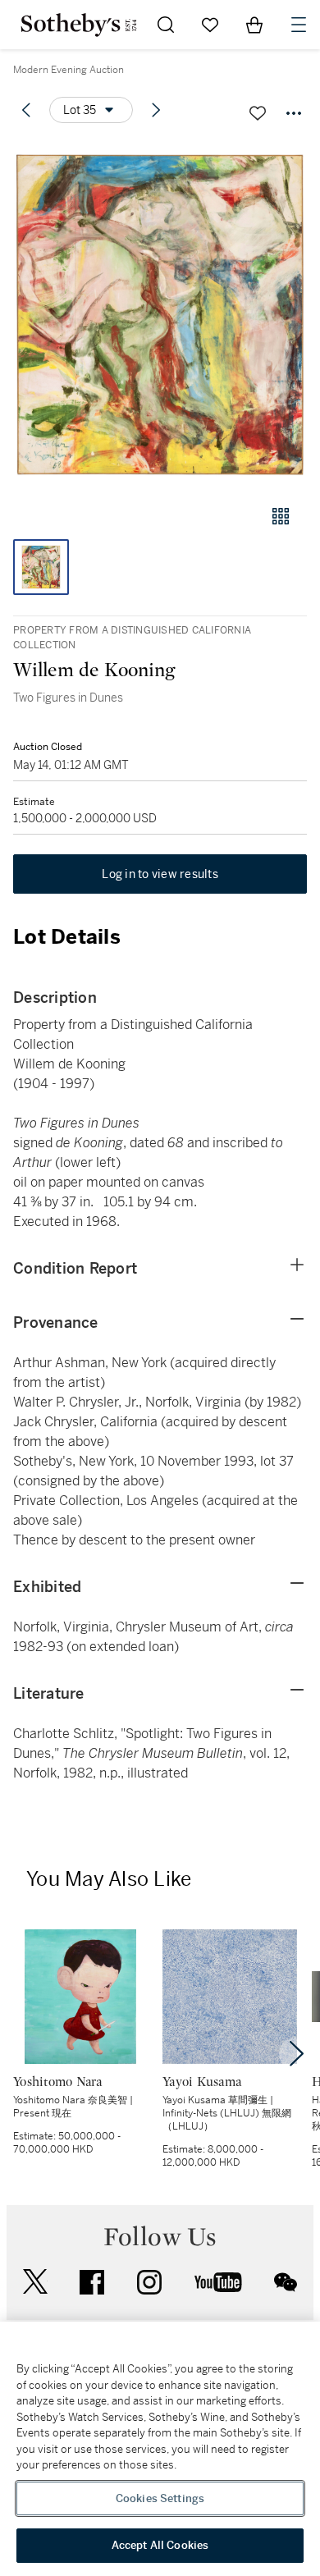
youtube (218, 2282)
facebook (92, 2282)
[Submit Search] (166, 25)
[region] (160, 2449)
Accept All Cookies (160, 2545)
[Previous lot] (26, 110)
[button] (160, 315)
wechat (286, 2282)
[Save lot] (258, 113)
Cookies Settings (160, 2498)
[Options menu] (294, 113)
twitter (35, 2282)
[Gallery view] (281, 516)
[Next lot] (156, 110)
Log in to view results (160, 874)
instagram (149, 2282)
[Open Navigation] (299, 25)
